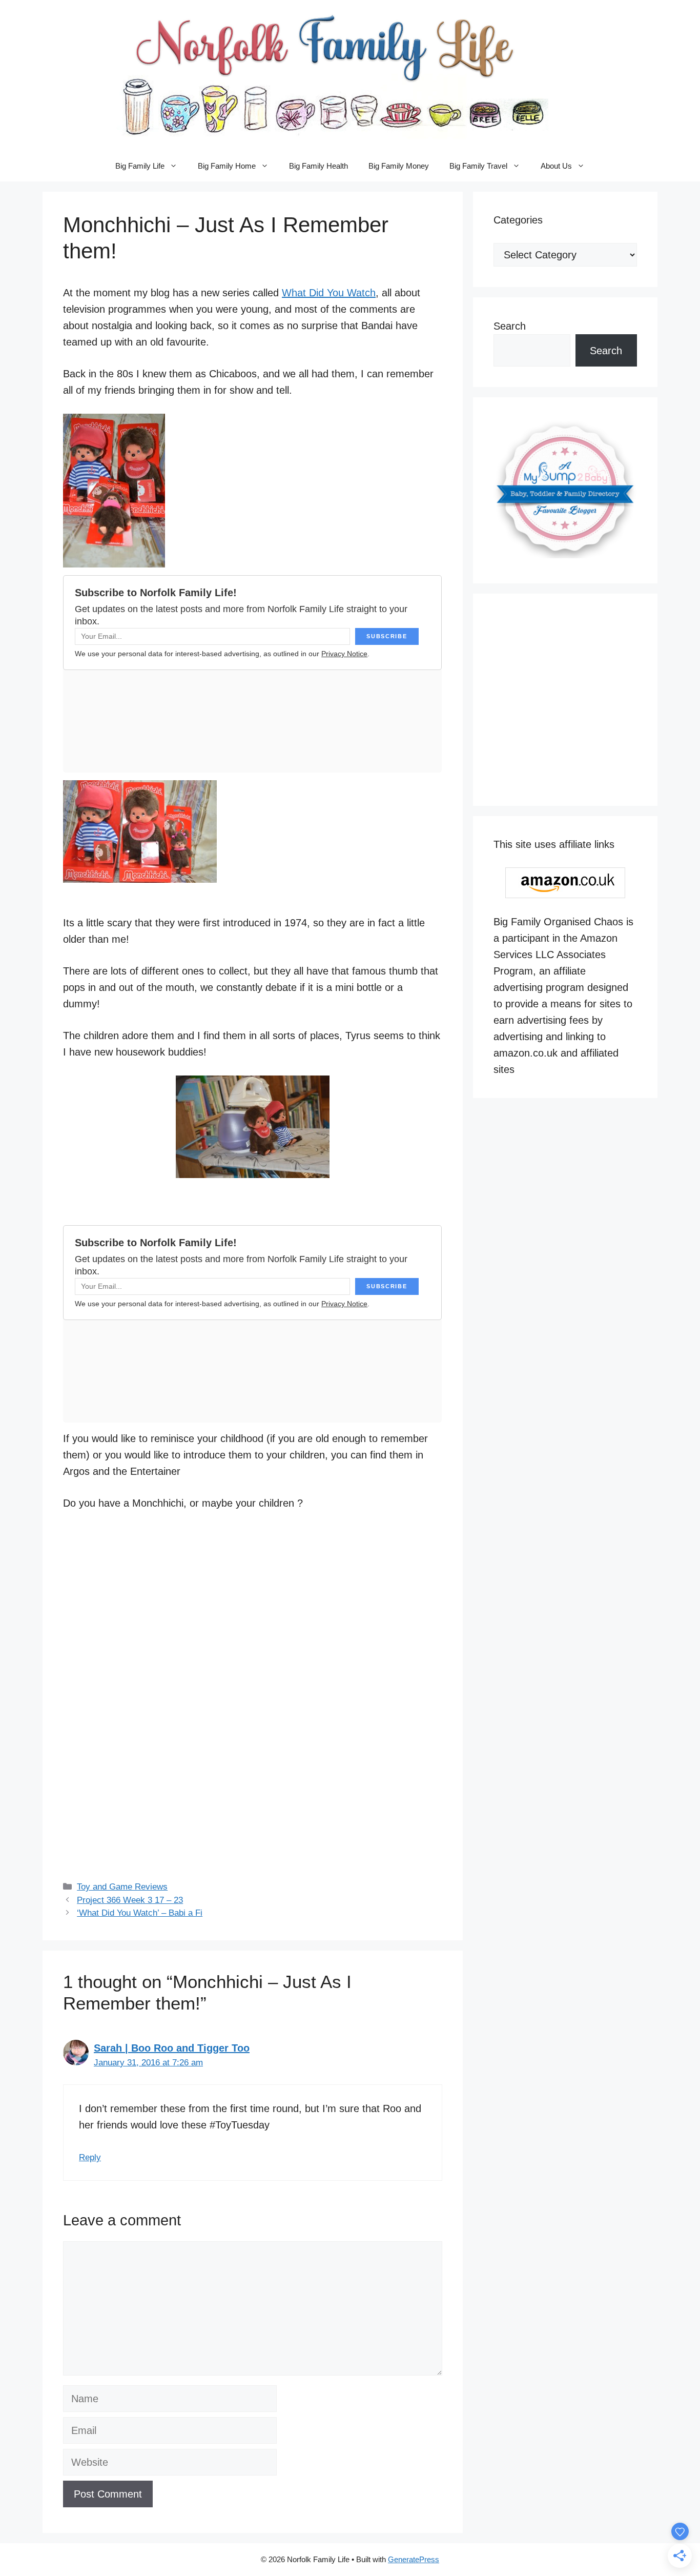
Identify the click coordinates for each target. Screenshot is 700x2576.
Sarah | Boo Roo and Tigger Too (172, 2048)
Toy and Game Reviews (122, 1887)
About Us (556, 166)
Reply (90, 2157)
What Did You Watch (329, 293)
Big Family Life (140, 166)
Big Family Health (318, 166)
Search (510, 326)
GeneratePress (414, 2559)
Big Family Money (399, 166)
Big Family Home (227, 166)
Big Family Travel (478, 166)
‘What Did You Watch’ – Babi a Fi (140, 1913)
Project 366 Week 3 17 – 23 (130, 1900)
